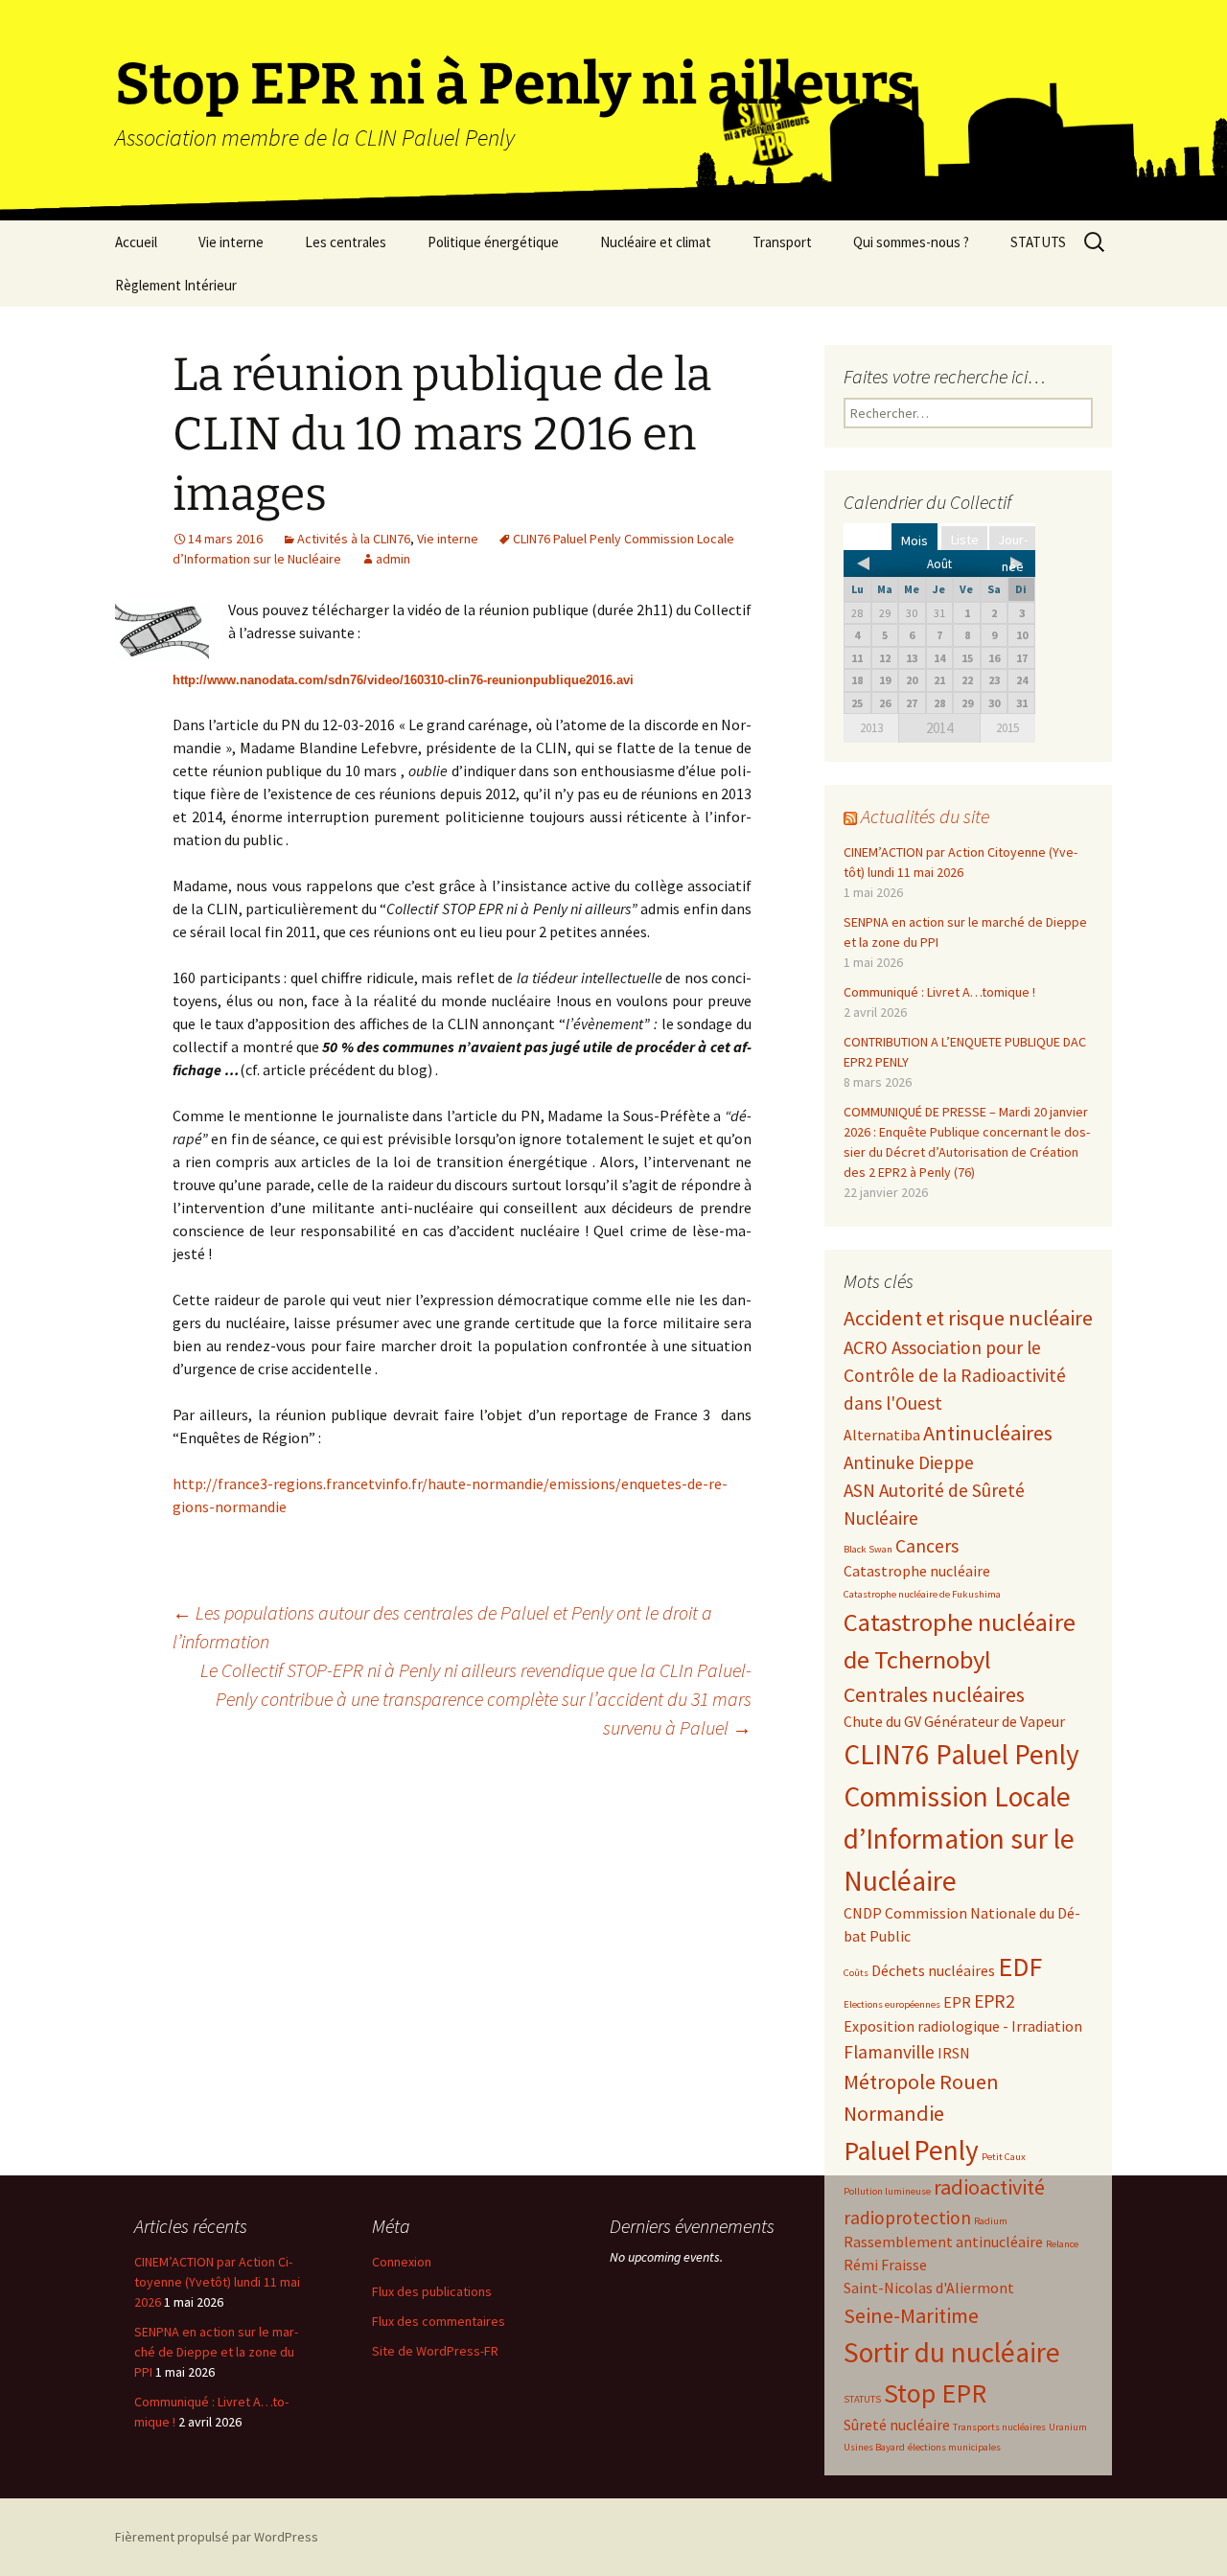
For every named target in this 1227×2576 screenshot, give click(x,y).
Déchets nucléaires (933, 1970)
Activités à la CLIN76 (354, 539)
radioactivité (989, 2187)
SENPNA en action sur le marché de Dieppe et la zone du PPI (216, 2352)
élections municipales (954, 2447)
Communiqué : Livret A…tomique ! (939, 992)
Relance (1062, 2244)
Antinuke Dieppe (909, 1462)
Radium (991, 2221)
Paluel (877, 2151)
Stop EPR (935, 2393)
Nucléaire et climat (656, 242)
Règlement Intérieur (176, 285)
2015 (1007, 728)
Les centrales (346, 242)
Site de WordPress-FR (435, 2351)
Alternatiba (882, 1435)
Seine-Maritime (911, 2315)
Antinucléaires (988, 1433)
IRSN (954, 2053)
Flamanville (889, 2052)
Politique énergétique (493, 242)
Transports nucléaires (999, 2427)
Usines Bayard (874, 2447)
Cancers (927, 1546)
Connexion (402, 2262)
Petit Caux (1004, 2157)
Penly (946, 2150)
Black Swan (868, 1549)
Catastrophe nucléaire (917, 1571)
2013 (871, 728)
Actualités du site (925, 816)
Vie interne (231, 242)
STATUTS (1038, 242)
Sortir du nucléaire (952, 2352)
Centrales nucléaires (934, 1694)
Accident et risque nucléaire (968, 1318)
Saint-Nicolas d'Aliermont (929, 2288)
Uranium (1068, 2427)
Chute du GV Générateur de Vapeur (954, 1721)
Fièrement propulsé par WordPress (217, 2537)
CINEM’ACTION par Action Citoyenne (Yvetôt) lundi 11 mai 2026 (217, 2282)
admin (393, 559)
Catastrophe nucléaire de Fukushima (922, 1594)
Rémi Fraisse (885, 2265)
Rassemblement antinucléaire (943, 2242)
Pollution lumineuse (887, 2191)
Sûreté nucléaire (897, 2425)
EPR (957, 2002)
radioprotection (907, 2218)
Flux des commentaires (439, 2321)
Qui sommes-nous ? (911, 242)
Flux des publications (432, 2291)
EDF (1020, 1967)
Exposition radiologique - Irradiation (963, 2026)
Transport (782, 242)
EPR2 (995, 2001)
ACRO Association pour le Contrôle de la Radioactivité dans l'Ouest (955, 1375)
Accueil (136, 242)
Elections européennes (892, 2004)
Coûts (856, 1973)
